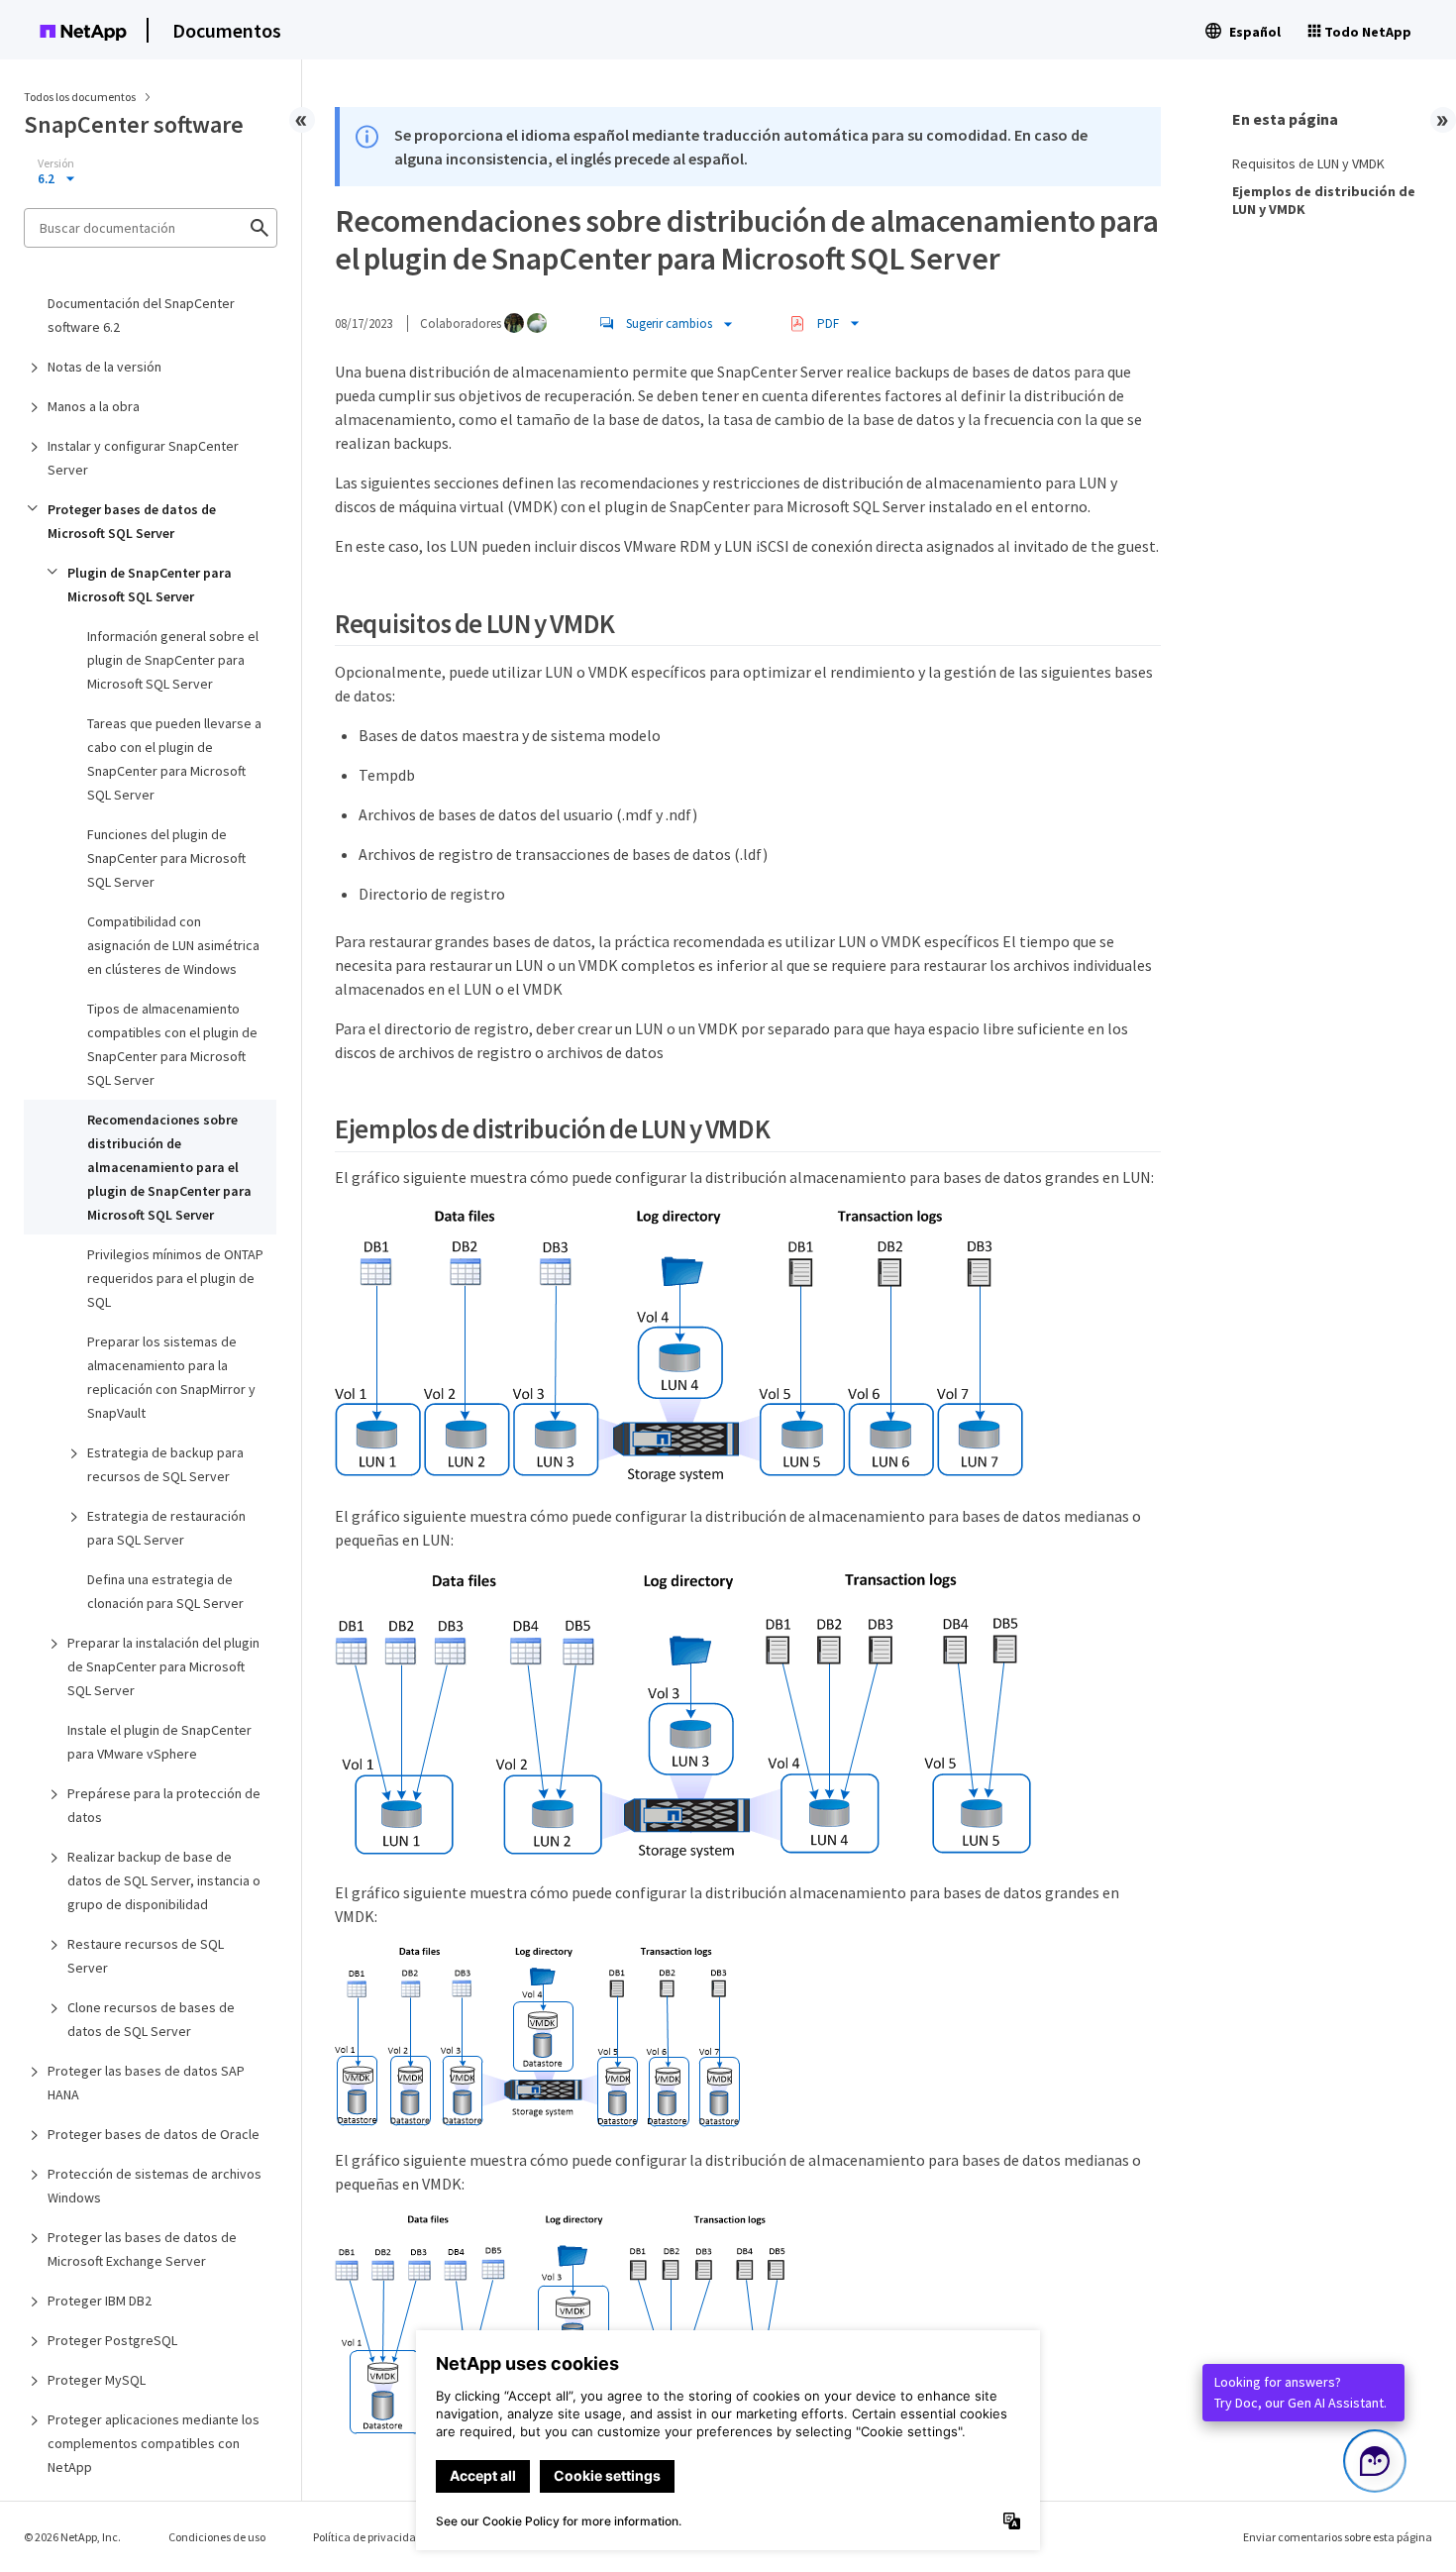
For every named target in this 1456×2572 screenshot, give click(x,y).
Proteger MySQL (97, 2380)
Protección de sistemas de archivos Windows (155, 2186)
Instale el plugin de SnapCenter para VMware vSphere (159, 1742)
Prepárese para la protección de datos (164, 1805)
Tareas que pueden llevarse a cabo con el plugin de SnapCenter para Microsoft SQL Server (174, 759)
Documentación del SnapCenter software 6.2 (141, 315)
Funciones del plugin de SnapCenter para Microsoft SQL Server (166, 858)
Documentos (227, 30)
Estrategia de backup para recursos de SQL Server (165, 1464)
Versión (56, 163)
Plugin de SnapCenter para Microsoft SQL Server (150, 585)
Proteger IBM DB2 (100, 2301)
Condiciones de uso (217, 2537)
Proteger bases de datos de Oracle (154, 2134)
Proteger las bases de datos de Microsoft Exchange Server (142, 2249)
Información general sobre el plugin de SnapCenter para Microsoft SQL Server (173, 660)
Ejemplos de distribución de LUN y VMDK (1324, 200)
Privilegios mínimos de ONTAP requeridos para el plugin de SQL (175, 1278)
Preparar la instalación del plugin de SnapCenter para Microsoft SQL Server (163, 1666)
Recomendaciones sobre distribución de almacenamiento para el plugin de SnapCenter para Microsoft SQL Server (169, 1167)
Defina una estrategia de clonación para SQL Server (165, 1591)
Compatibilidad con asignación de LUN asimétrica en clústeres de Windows (173, 945)
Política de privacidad (368, 2537)
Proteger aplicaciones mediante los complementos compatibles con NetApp (154, 2443)
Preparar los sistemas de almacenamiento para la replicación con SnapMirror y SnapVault (171, 1377)
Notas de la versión (104, 367)
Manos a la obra (94, 406)
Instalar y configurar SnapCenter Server (143, 458)
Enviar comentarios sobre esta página (1338, 2537)
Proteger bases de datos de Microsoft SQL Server (132, 521)
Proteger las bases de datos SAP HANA (146, 2083)
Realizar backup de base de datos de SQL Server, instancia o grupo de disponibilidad (164, 1880)
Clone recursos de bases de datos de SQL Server (151, 2019)
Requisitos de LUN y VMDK (1308, 163)
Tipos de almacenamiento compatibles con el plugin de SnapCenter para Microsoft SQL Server (172, 1044)
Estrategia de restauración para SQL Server (166, 1528)
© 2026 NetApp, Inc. (72, 2537)
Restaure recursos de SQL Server (146, 1956)
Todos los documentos (80, 97)
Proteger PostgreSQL (112, 2340)
